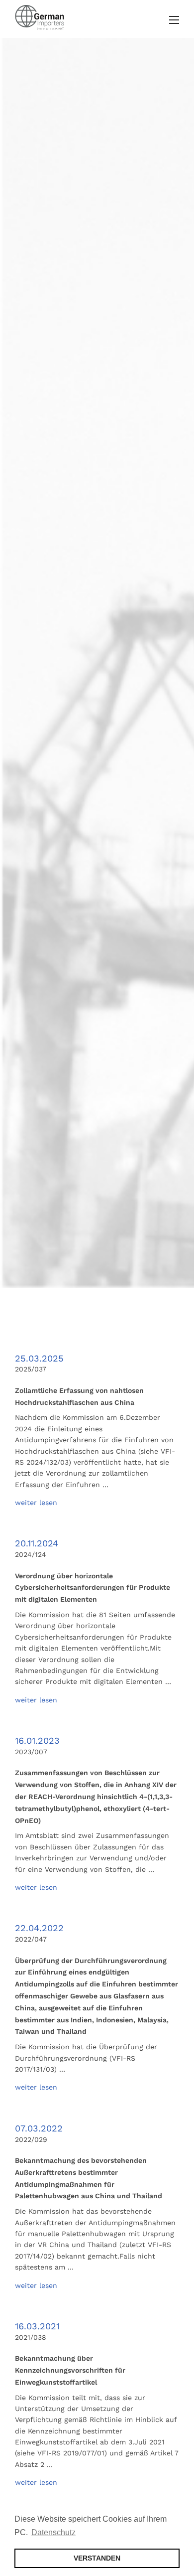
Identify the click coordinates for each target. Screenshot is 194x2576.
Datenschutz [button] (53, 2532)
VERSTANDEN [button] (97, 2558)
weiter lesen (36, 1503)
